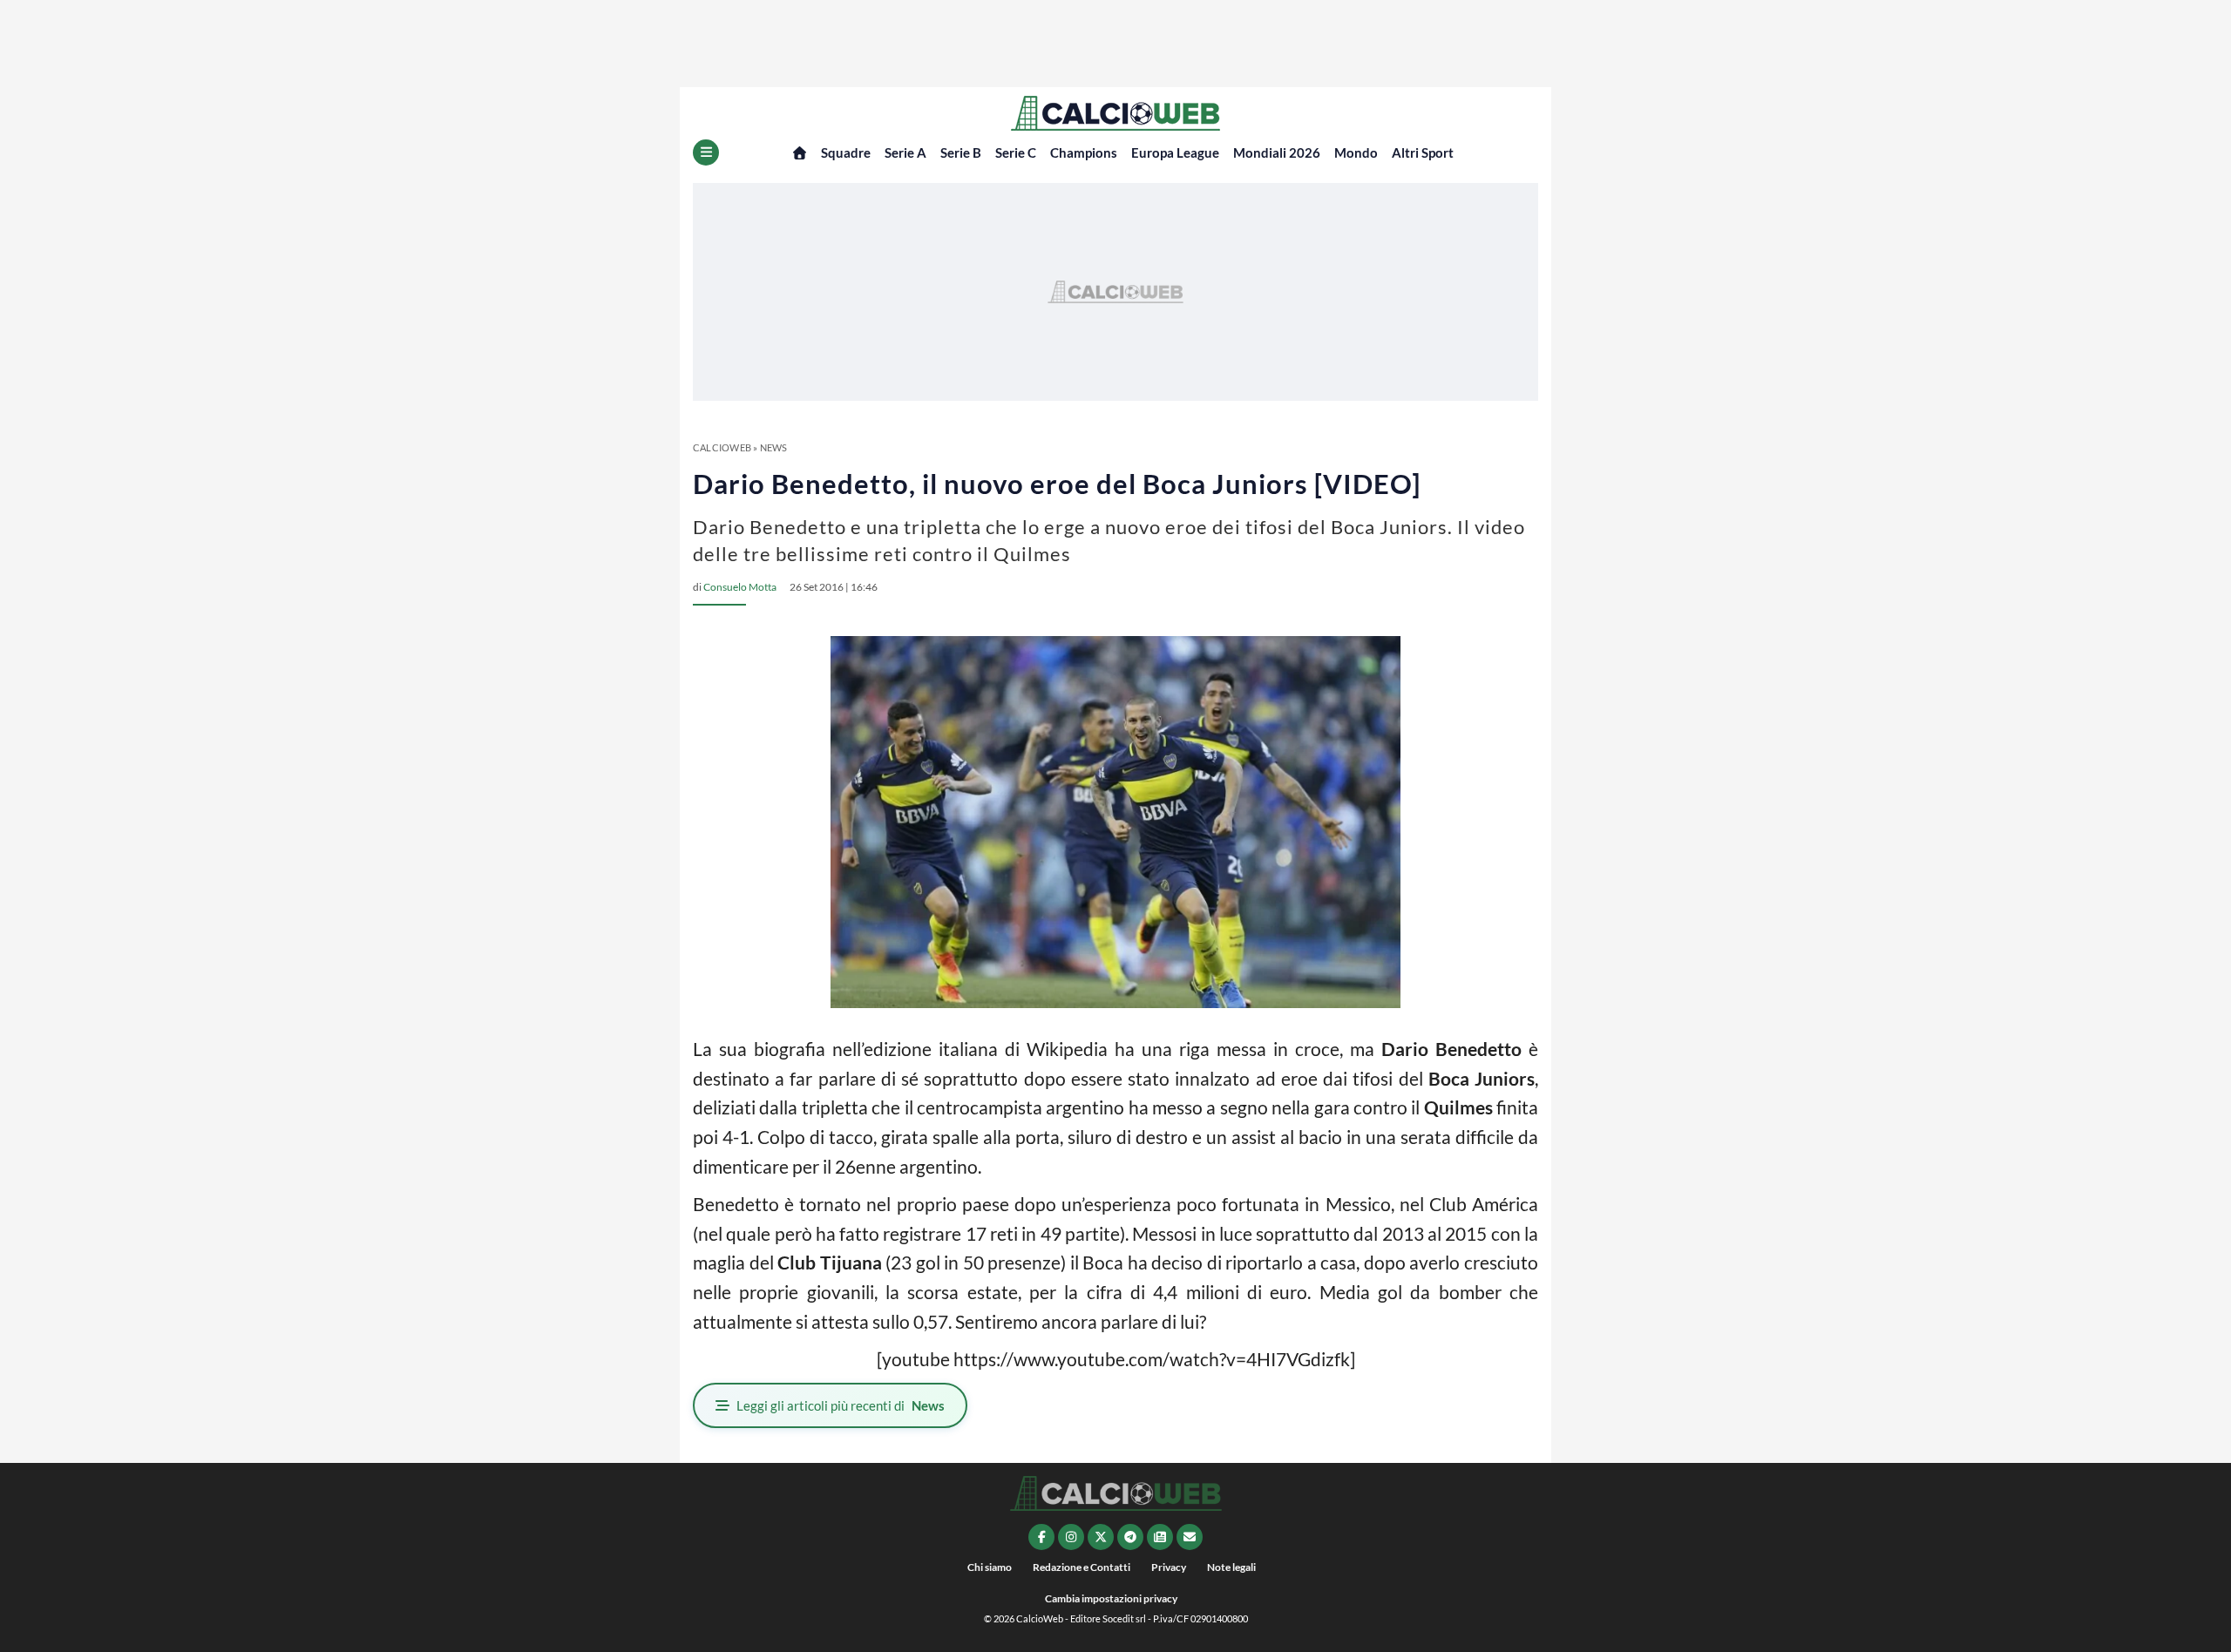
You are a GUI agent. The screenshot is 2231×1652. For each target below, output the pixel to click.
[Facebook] (1041, 1537)
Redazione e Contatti (1082, 1567)
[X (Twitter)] (1101, 1537)
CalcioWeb (722, 447)
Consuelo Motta (740, 587)
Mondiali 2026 (1277, 152)
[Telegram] (1130, 1537)
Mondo (1356, 152)
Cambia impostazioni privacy (1111, 1598)
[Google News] (1160, 1537)
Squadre (846, 152)
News (774, 447)
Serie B (961, 152)
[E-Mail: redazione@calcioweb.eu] (1190, 1537)
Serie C (1016, 152)
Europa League (1175, 152)
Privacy (1169, 1567)
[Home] (800, 153)
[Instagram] (1071, 1537)
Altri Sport (1423, 152)
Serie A (905, 152)
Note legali (1231, 1567)
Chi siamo (990, 1567)
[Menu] (706, 152)
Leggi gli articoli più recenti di (841, 1405)
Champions (1084, 152)
